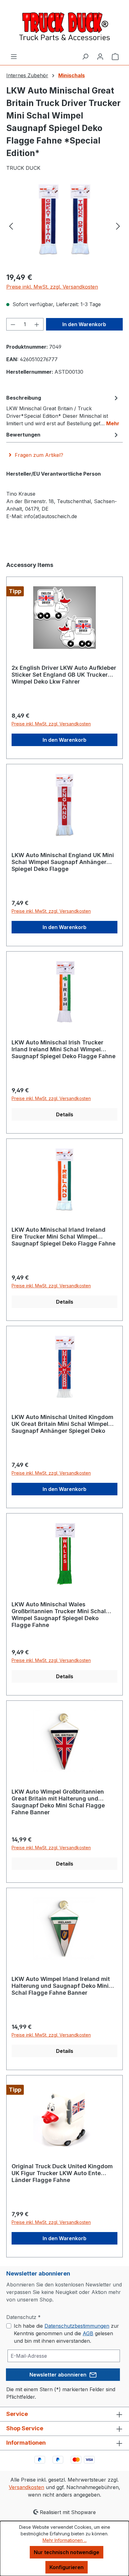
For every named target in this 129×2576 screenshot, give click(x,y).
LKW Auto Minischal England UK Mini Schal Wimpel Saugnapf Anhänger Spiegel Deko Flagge (63, 862)
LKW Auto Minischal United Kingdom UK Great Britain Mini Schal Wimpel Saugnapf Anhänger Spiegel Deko (62, 1424)
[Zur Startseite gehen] (64, 26)
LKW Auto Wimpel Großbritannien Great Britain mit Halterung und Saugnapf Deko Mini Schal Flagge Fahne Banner (58, 1802)
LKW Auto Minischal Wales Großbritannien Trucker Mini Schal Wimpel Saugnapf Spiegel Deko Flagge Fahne (59, 1615)
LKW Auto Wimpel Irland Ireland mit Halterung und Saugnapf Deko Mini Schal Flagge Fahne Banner (61, 1986)
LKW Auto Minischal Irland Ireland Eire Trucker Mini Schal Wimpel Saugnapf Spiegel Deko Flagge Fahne (64, 1237)
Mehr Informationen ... (65, 2540)
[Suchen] (85, 56)
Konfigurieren (67, 2567)
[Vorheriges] (11, 226)
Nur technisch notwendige (67, 2552)
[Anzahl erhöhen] (37, 324)
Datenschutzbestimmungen (77, 2326)
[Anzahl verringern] (13, 324)
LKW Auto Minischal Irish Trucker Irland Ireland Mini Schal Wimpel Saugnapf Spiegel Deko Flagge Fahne (64, 1049)
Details (65, 1114)
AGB (88, 2333)
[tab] (63, 410)
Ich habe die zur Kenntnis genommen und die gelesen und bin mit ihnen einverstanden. (66, 2333)
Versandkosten (26, 2487)
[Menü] (14, 56)
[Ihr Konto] (100, 56)
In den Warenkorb (84, 324)
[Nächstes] (118, 226)
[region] (64, 226)
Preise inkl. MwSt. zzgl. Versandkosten (52, 287)
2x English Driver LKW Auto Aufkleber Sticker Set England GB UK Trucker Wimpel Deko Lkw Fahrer (64, 675)
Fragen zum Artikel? (39, 455)
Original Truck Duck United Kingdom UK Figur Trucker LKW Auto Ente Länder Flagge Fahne (62, 2173)
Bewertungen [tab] (23, 435)
